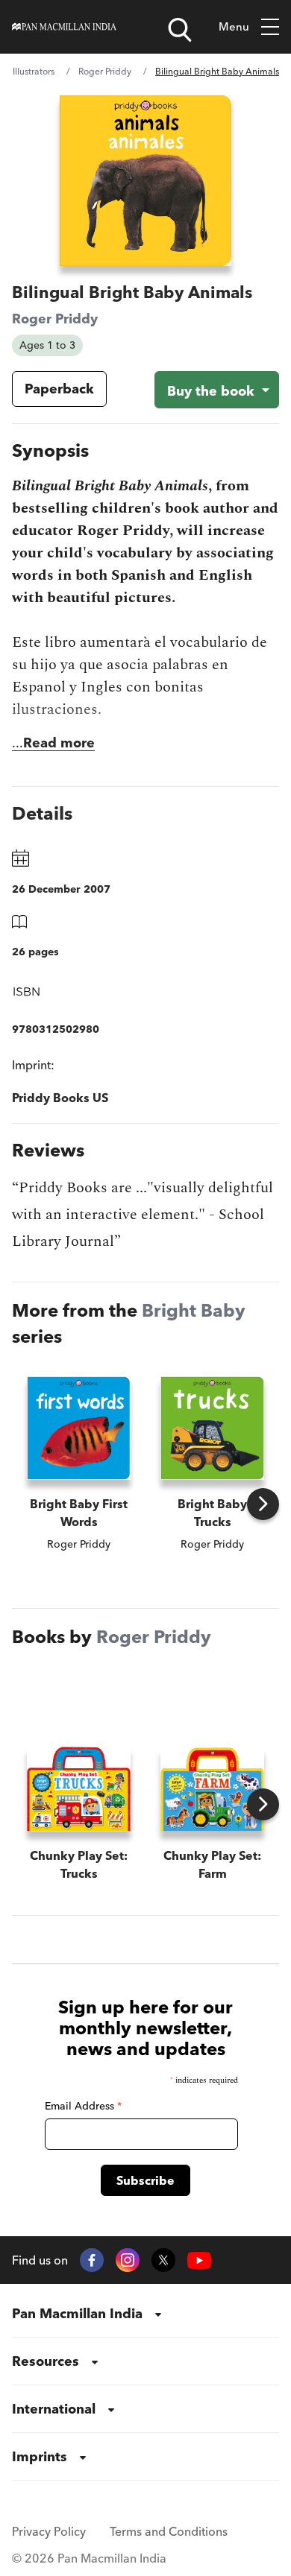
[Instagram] (128, 2260)
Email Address (83, 2106)
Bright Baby (194, 1310)
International (54, 2409)
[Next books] (263, 1504)
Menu (234, 26)
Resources (46, 2361)
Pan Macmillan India (77, 2313)
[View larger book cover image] (145, 181)
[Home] (64, 27)
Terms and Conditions (169, 2531)
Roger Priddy (105, 71)
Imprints (40, 2456)
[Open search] (180, 30)
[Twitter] (163, 2260)
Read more (59, 743)
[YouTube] (199, 2260)
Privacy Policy (49, 2531)
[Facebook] (92, 2260)
